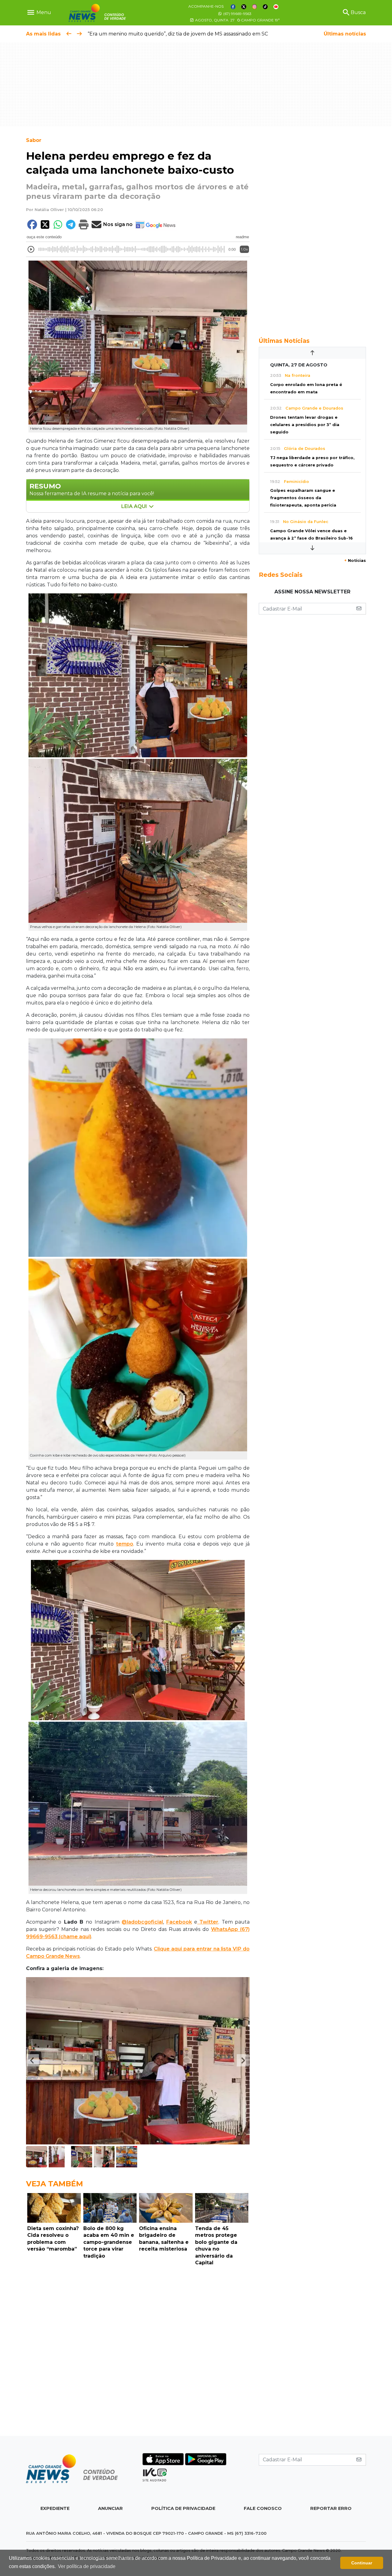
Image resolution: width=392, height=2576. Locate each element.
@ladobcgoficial (142, 1922)
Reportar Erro (331, 2508)
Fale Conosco (263, 2508)
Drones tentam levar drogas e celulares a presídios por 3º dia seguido (305, 425)
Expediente (55, 2508)
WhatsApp (224, 1929)
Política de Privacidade (183, 2508)
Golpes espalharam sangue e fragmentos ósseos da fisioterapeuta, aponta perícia (303, 498)
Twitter (208, 1922)
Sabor (34, 140)
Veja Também (55, 2184)
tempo (125, 1544)
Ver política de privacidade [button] (87, 2566)
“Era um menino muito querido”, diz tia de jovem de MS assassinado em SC (178, 34)
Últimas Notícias (284, 341)
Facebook (179, 1922)
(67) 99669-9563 (237, 14)
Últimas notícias (345, 34)
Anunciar (110, 2508)
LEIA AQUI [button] (135, 506)
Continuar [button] (362, 2563)
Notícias (355, 560)
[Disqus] (138, 2352)
